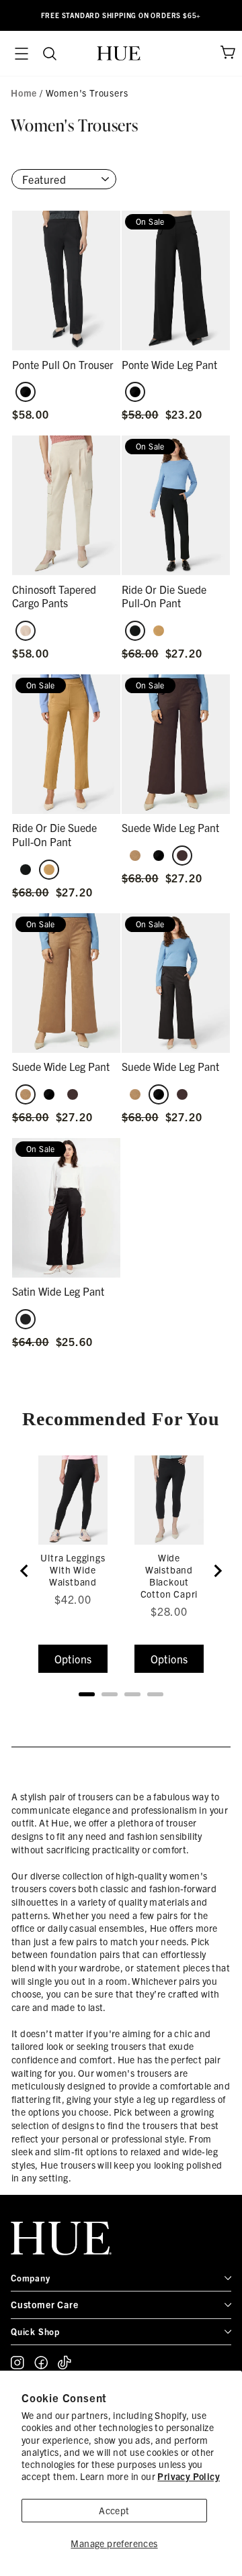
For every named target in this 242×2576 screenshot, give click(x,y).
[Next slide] (217, 1571)
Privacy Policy (189, 2476)
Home (24, 93)
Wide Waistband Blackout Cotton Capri (169, 1576)
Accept (114, 2510)
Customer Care (44, 2304)
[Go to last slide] (25, 1571)
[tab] (87, 1694)
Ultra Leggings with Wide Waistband (73, 1569)
